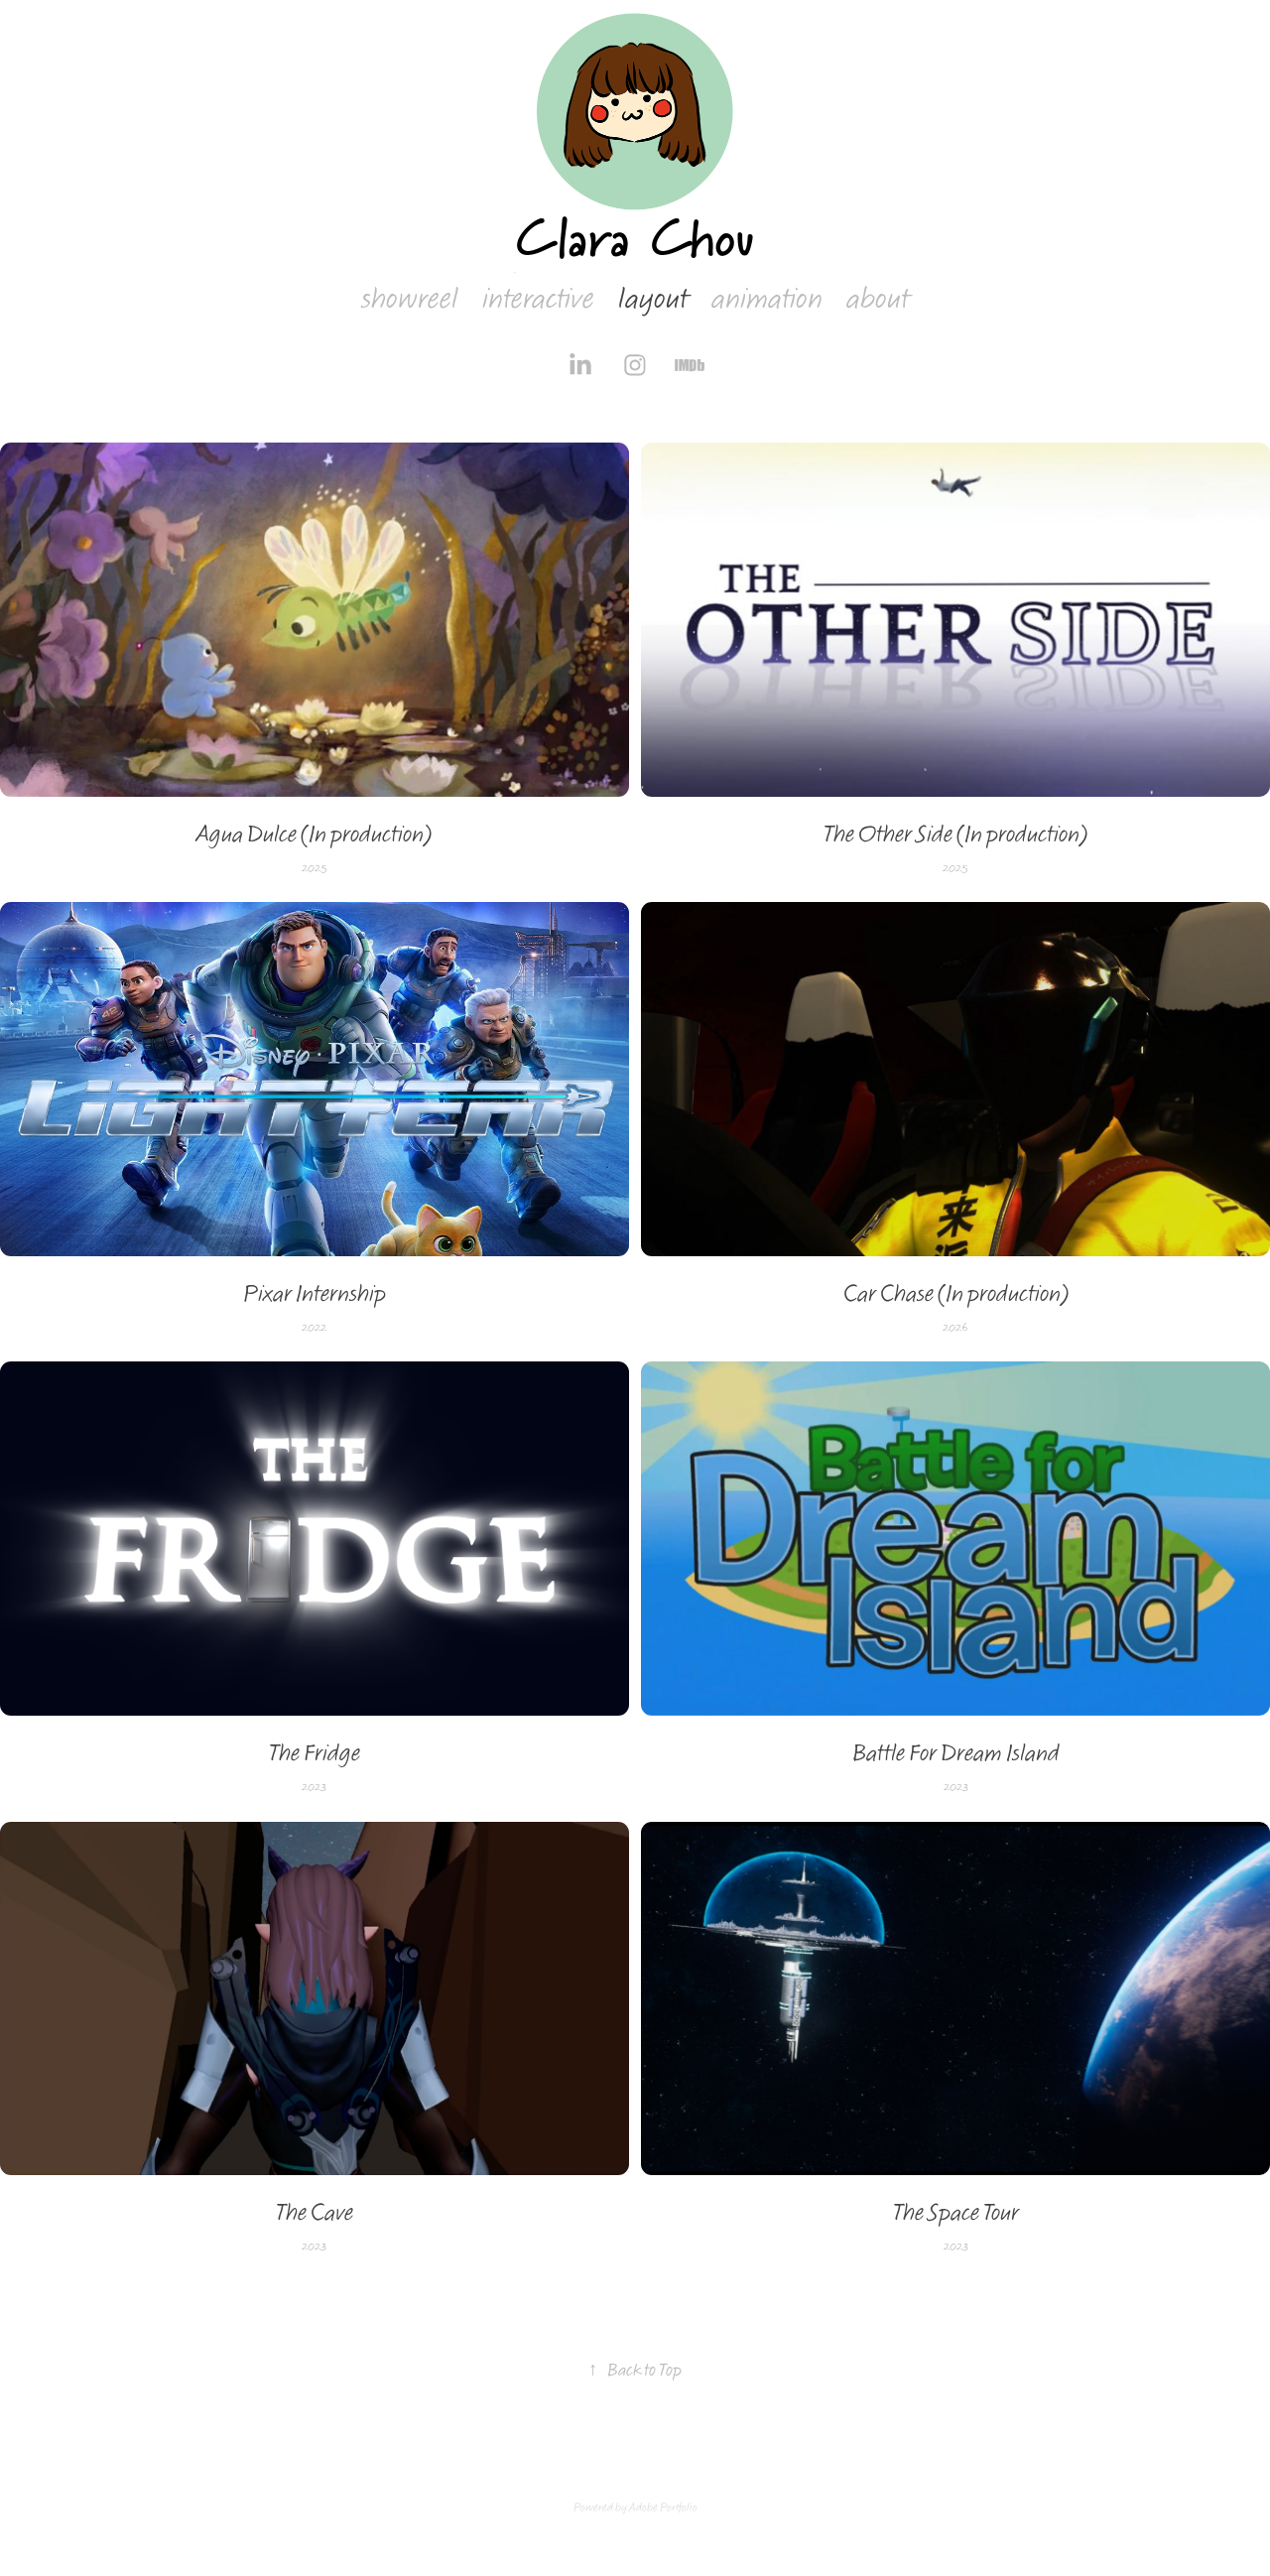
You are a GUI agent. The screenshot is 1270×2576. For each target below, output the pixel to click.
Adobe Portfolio (663, 2508)
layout (653, 299)
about (878, 299)
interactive (538, 299)
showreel (410, 299)
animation (767, 299)
